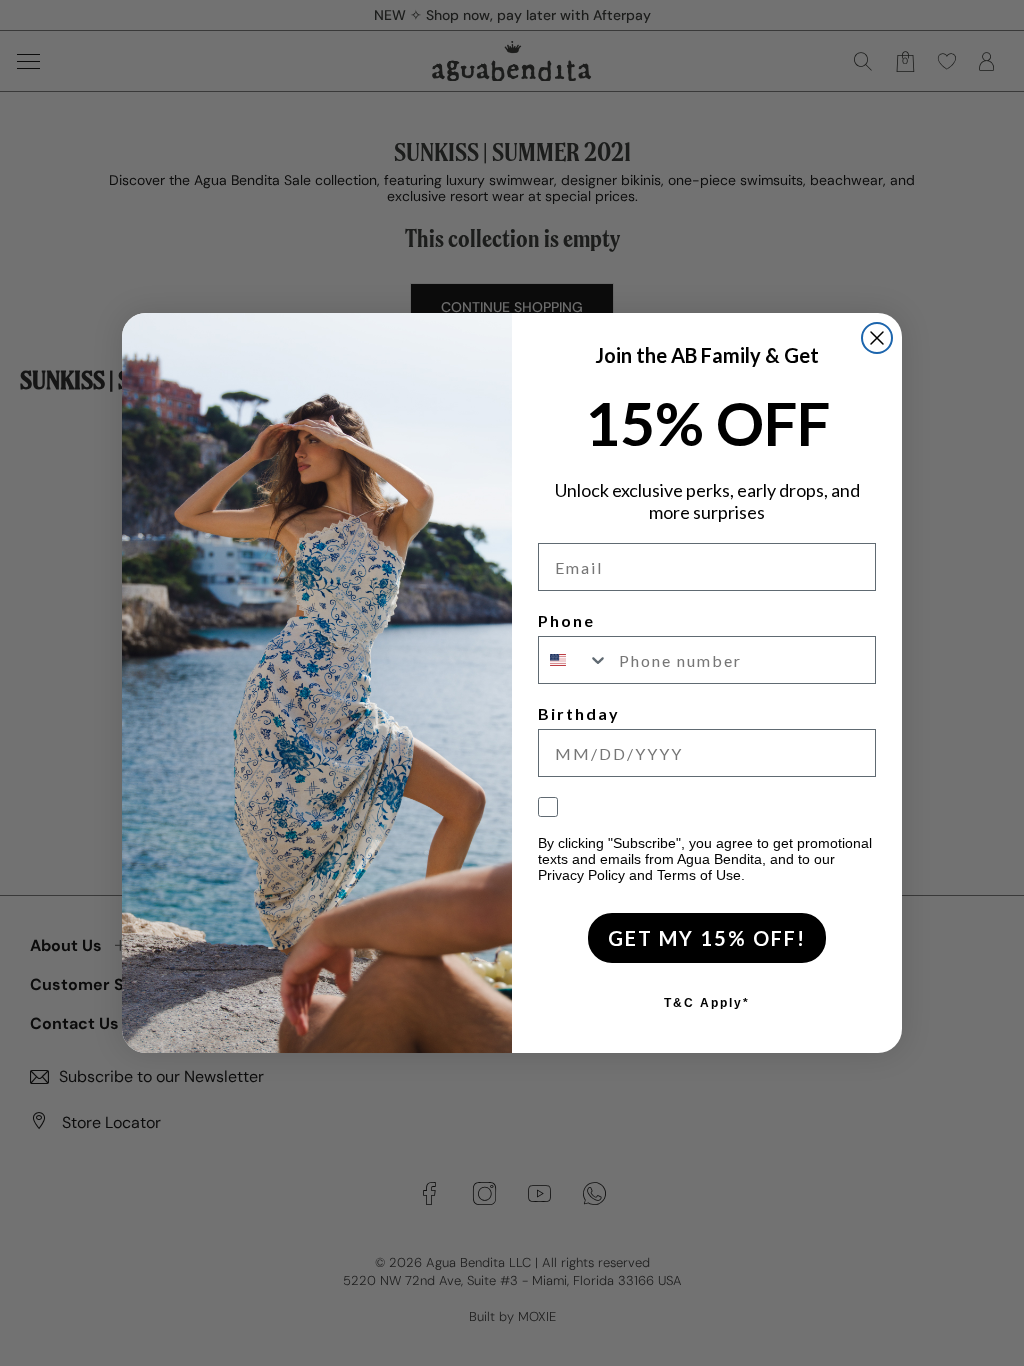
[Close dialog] (877, 338)
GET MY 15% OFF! (707, 938)
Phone (566, 620)
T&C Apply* (707, 1003)
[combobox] (574, 660)
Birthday (579, 713)
